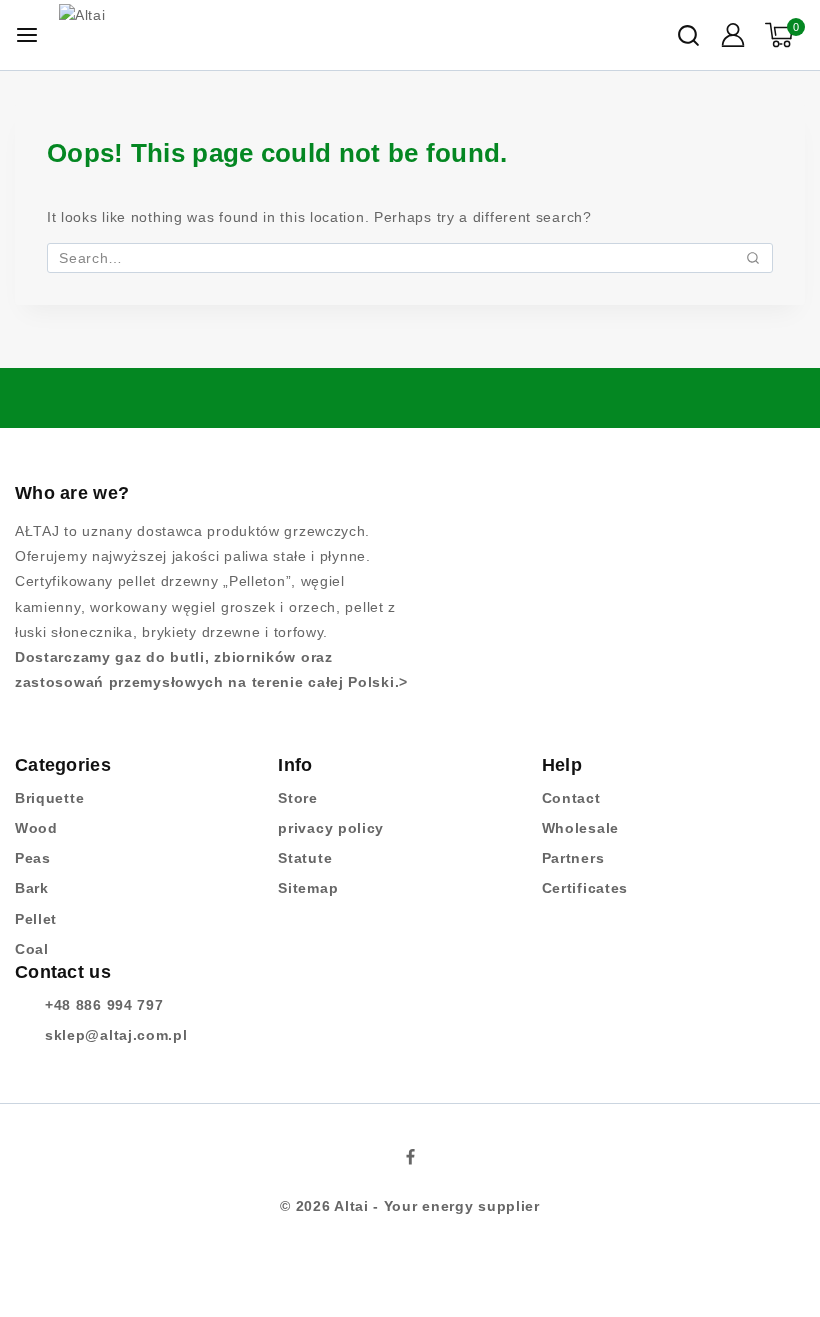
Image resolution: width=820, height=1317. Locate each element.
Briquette (49, 798)
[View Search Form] (688, 35)
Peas (33, 858)
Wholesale (580, 828)
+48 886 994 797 (104, 1005)
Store (298, 798)
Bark (32, 888)
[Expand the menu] (27, 35)
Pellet (36, 919)
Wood (36, 828)
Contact (571, 798)
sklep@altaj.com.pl (116, 1035)
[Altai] (154, 34)
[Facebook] (410, 1158)
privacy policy (331, 828)
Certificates (585, 888)
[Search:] (410, 258)
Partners (573, 858)
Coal (32, 949)
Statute (305, 858)
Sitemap (308, 888)
